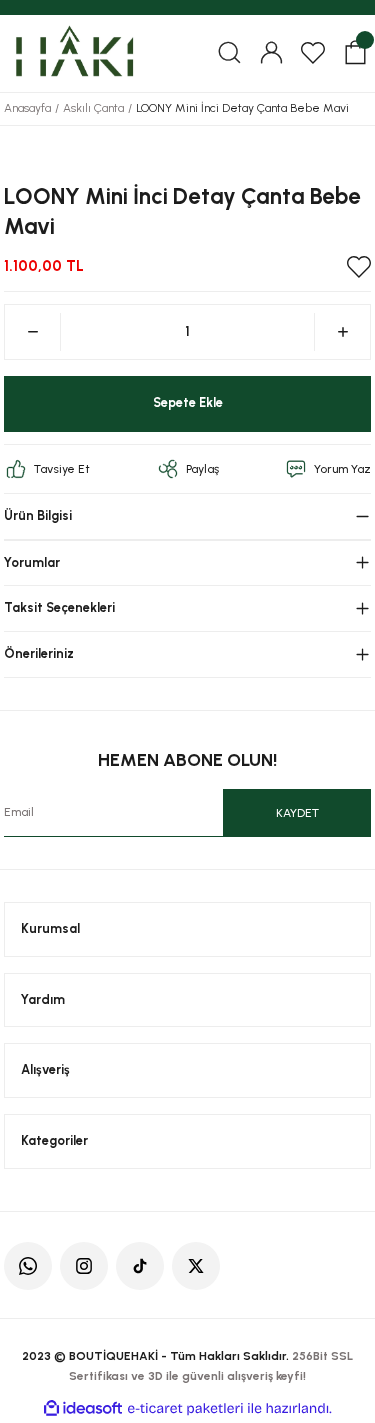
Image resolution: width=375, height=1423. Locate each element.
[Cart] (355, 53)
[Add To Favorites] (359, 267)
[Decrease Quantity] (32, 332)
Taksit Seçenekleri (59, 607)
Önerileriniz (39, 653)
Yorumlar (32, 562)
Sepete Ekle (188, 402)
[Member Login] (271, 53)
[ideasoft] (83, 1409)
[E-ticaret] (185, 1408)
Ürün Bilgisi (38, 515)
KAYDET (297, 813)
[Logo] (73, 52)
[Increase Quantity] (342, 332)
